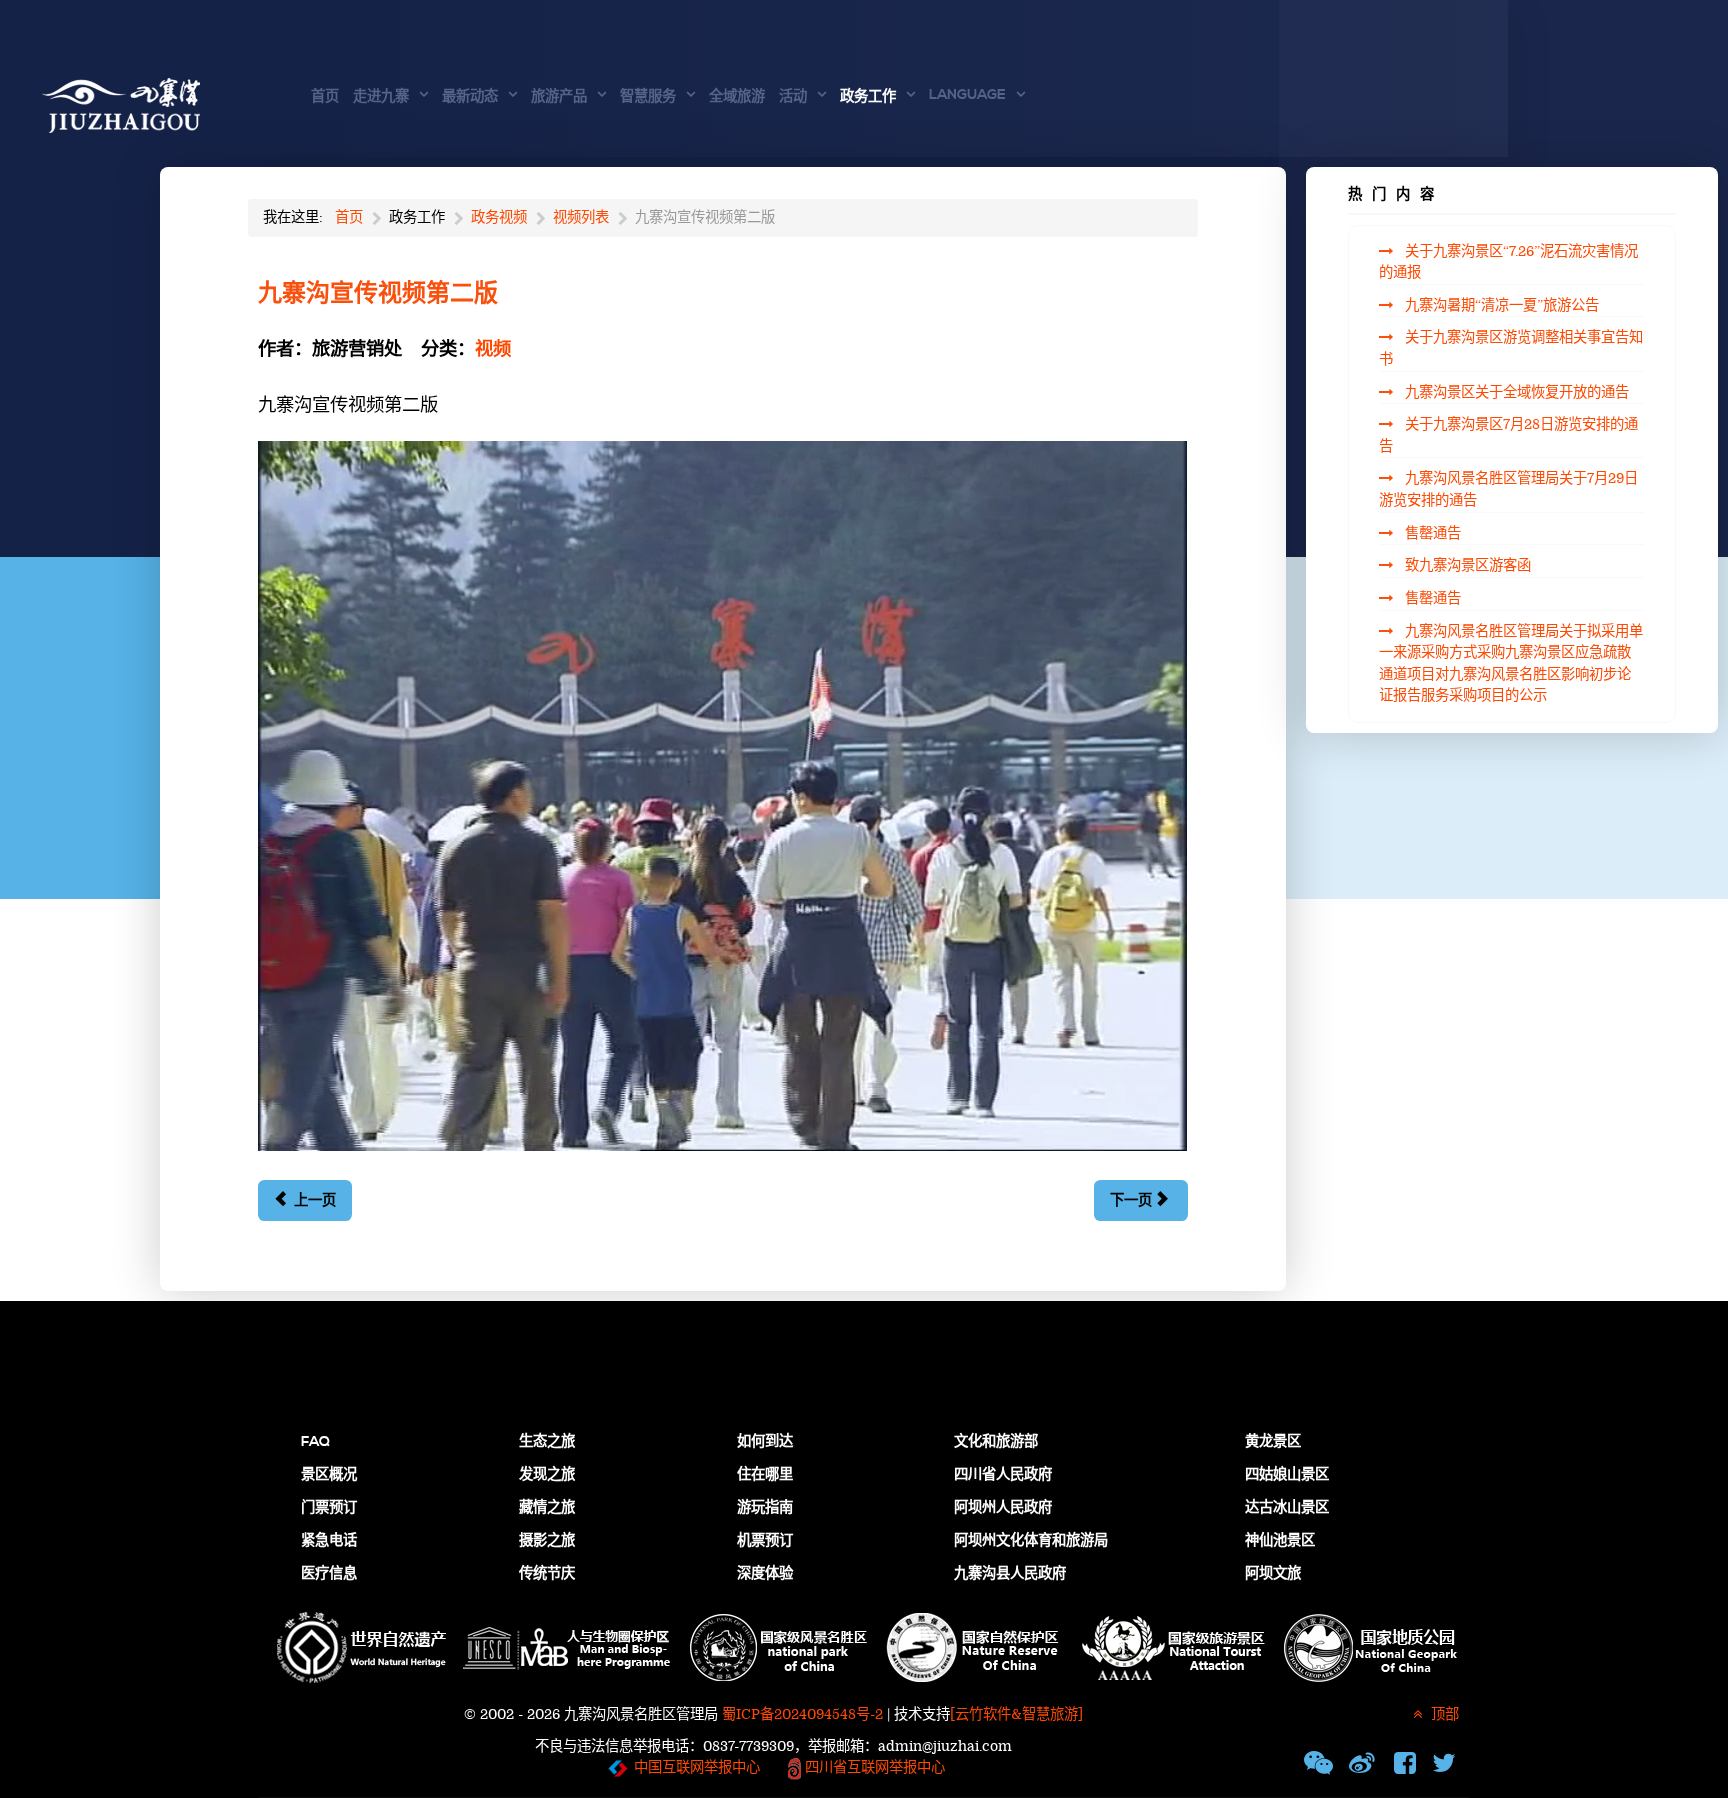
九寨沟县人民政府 (1010, 1574)
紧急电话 (329, 1541)
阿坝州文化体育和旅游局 (1031, 1541)
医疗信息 (329, 1574)
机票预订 (765, 1541)
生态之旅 (547, 1442)
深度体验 (765, 1574)
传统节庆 (547, 1574)
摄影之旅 (547, 1541)
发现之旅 (547, 1475)
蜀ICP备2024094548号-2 (802, 1714)
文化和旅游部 (996, 1442)
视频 (493, 349)
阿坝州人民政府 (1003, 1508)
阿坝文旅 (1273, 1574)
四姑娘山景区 (1287, 1475)
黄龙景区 (1273, 1442)
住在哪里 (765, 1475)
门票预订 (329, 1508)
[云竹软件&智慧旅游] (1016, 1714)
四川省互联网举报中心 (873, 1767)
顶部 (1443, 1714)
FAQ (315, 1442)
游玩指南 (765, 1508)
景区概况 (329, 1475)
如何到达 (765, 1442)
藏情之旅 (547, 1508)
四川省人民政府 (1003, 1475)
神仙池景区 (1280, 1541)
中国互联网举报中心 (697, 1767)
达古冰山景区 (1287, 1508)
